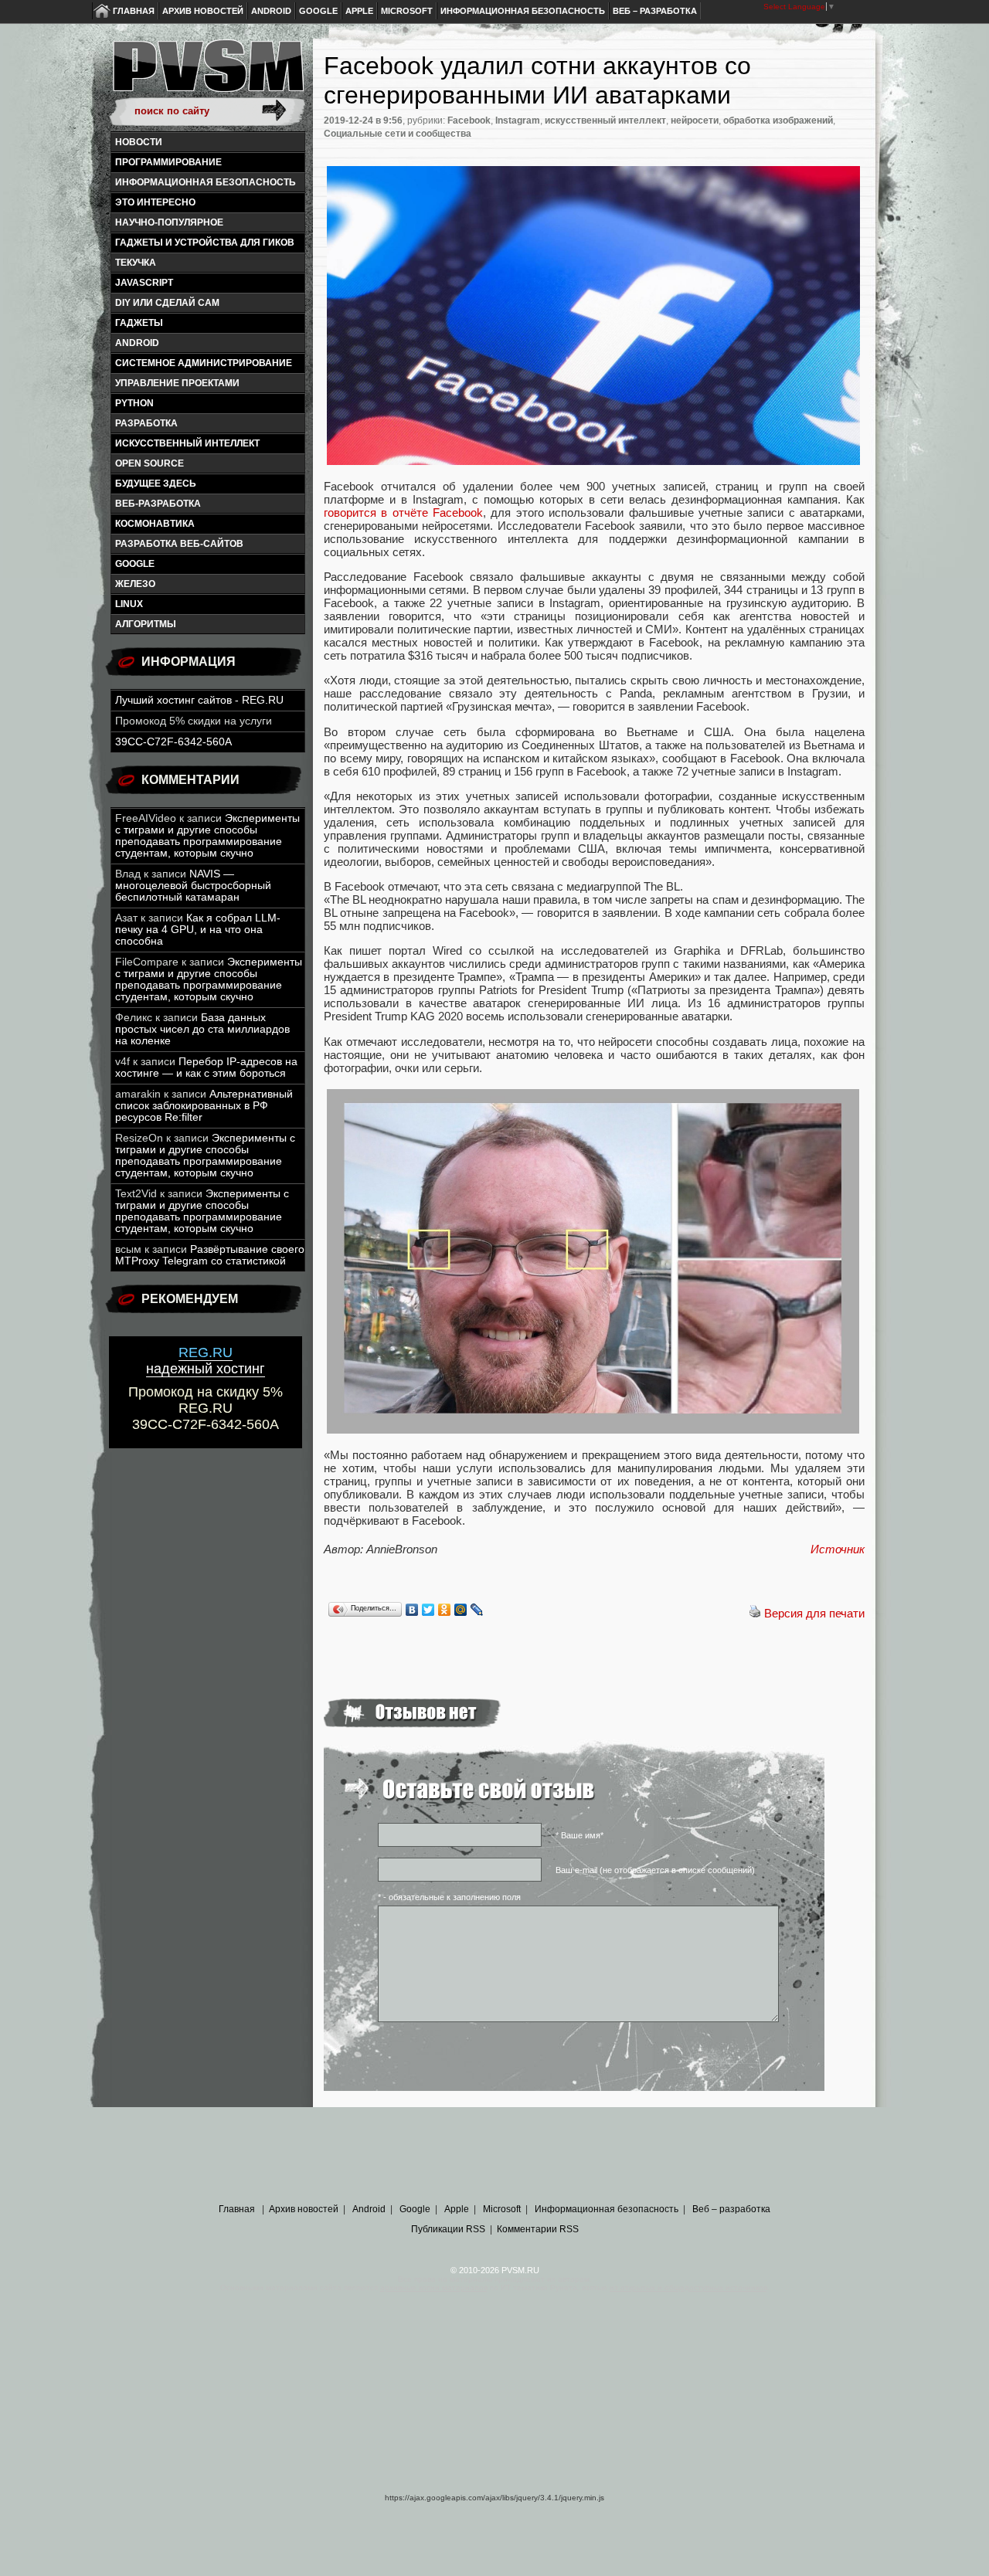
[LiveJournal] (477, 1610)
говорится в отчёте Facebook (403, 512)
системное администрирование (204, 363)
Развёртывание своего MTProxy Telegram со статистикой (210, 1255)
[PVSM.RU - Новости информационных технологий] (207, 73)
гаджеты (139, 323)
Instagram (518, 120)
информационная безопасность (206, 182)
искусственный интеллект (187, 443)
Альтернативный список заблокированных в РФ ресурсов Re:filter (204, 1106)
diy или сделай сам (167, 303)
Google (318, 11)
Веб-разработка (158, 504)
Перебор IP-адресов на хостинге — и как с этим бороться (206, 1067)
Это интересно (155, 202)
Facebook (469, 120)
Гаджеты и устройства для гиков (205, 243)
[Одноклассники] (445, 1610)
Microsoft (407, 11)
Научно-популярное (169, 222)
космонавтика (155, 524)
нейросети (695, 120)
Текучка (136, 263)
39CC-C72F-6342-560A (173, 742)
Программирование (168, 162)
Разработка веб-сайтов (179, 544)
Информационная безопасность (523, 11)
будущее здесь (156, 484)
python (134, 403)
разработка (146, 423)
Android (271, 11)
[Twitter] (428, 1610)
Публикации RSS (448, 2229)
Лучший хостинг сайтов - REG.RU (199, 700)
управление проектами (177, 383)
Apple (359, 11)
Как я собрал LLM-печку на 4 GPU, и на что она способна (198, 930)
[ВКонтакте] (412, 1610)
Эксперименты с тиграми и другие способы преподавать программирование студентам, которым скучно (207, 836)
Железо (135, 584)
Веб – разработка (655, 11)
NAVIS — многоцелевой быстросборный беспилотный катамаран (193, 886)
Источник (838, 1549)
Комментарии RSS (538, 2229)
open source (150, 463)
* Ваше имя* (579, 1835)
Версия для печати (814, 1613)
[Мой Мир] (461, 1610)
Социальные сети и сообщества (398, 134)
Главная (134, 11)
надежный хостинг (206, 1361)
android (137, 343)
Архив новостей (203, 11)
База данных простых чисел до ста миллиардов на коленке (202, 1029)
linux (129, 604)
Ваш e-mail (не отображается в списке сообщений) (655, 1870)
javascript (144, 283)
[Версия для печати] (755, 1613)
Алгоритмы (146, 624)
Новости (139, 142)
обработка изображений (778, 120)
